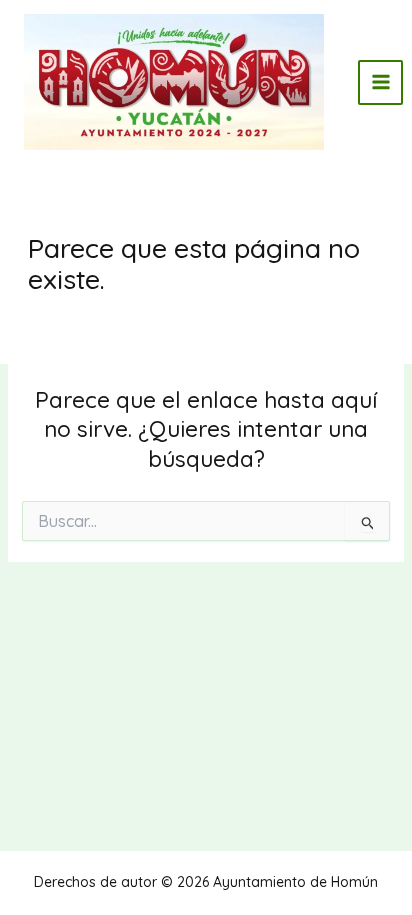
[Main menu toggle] (380, 82)
